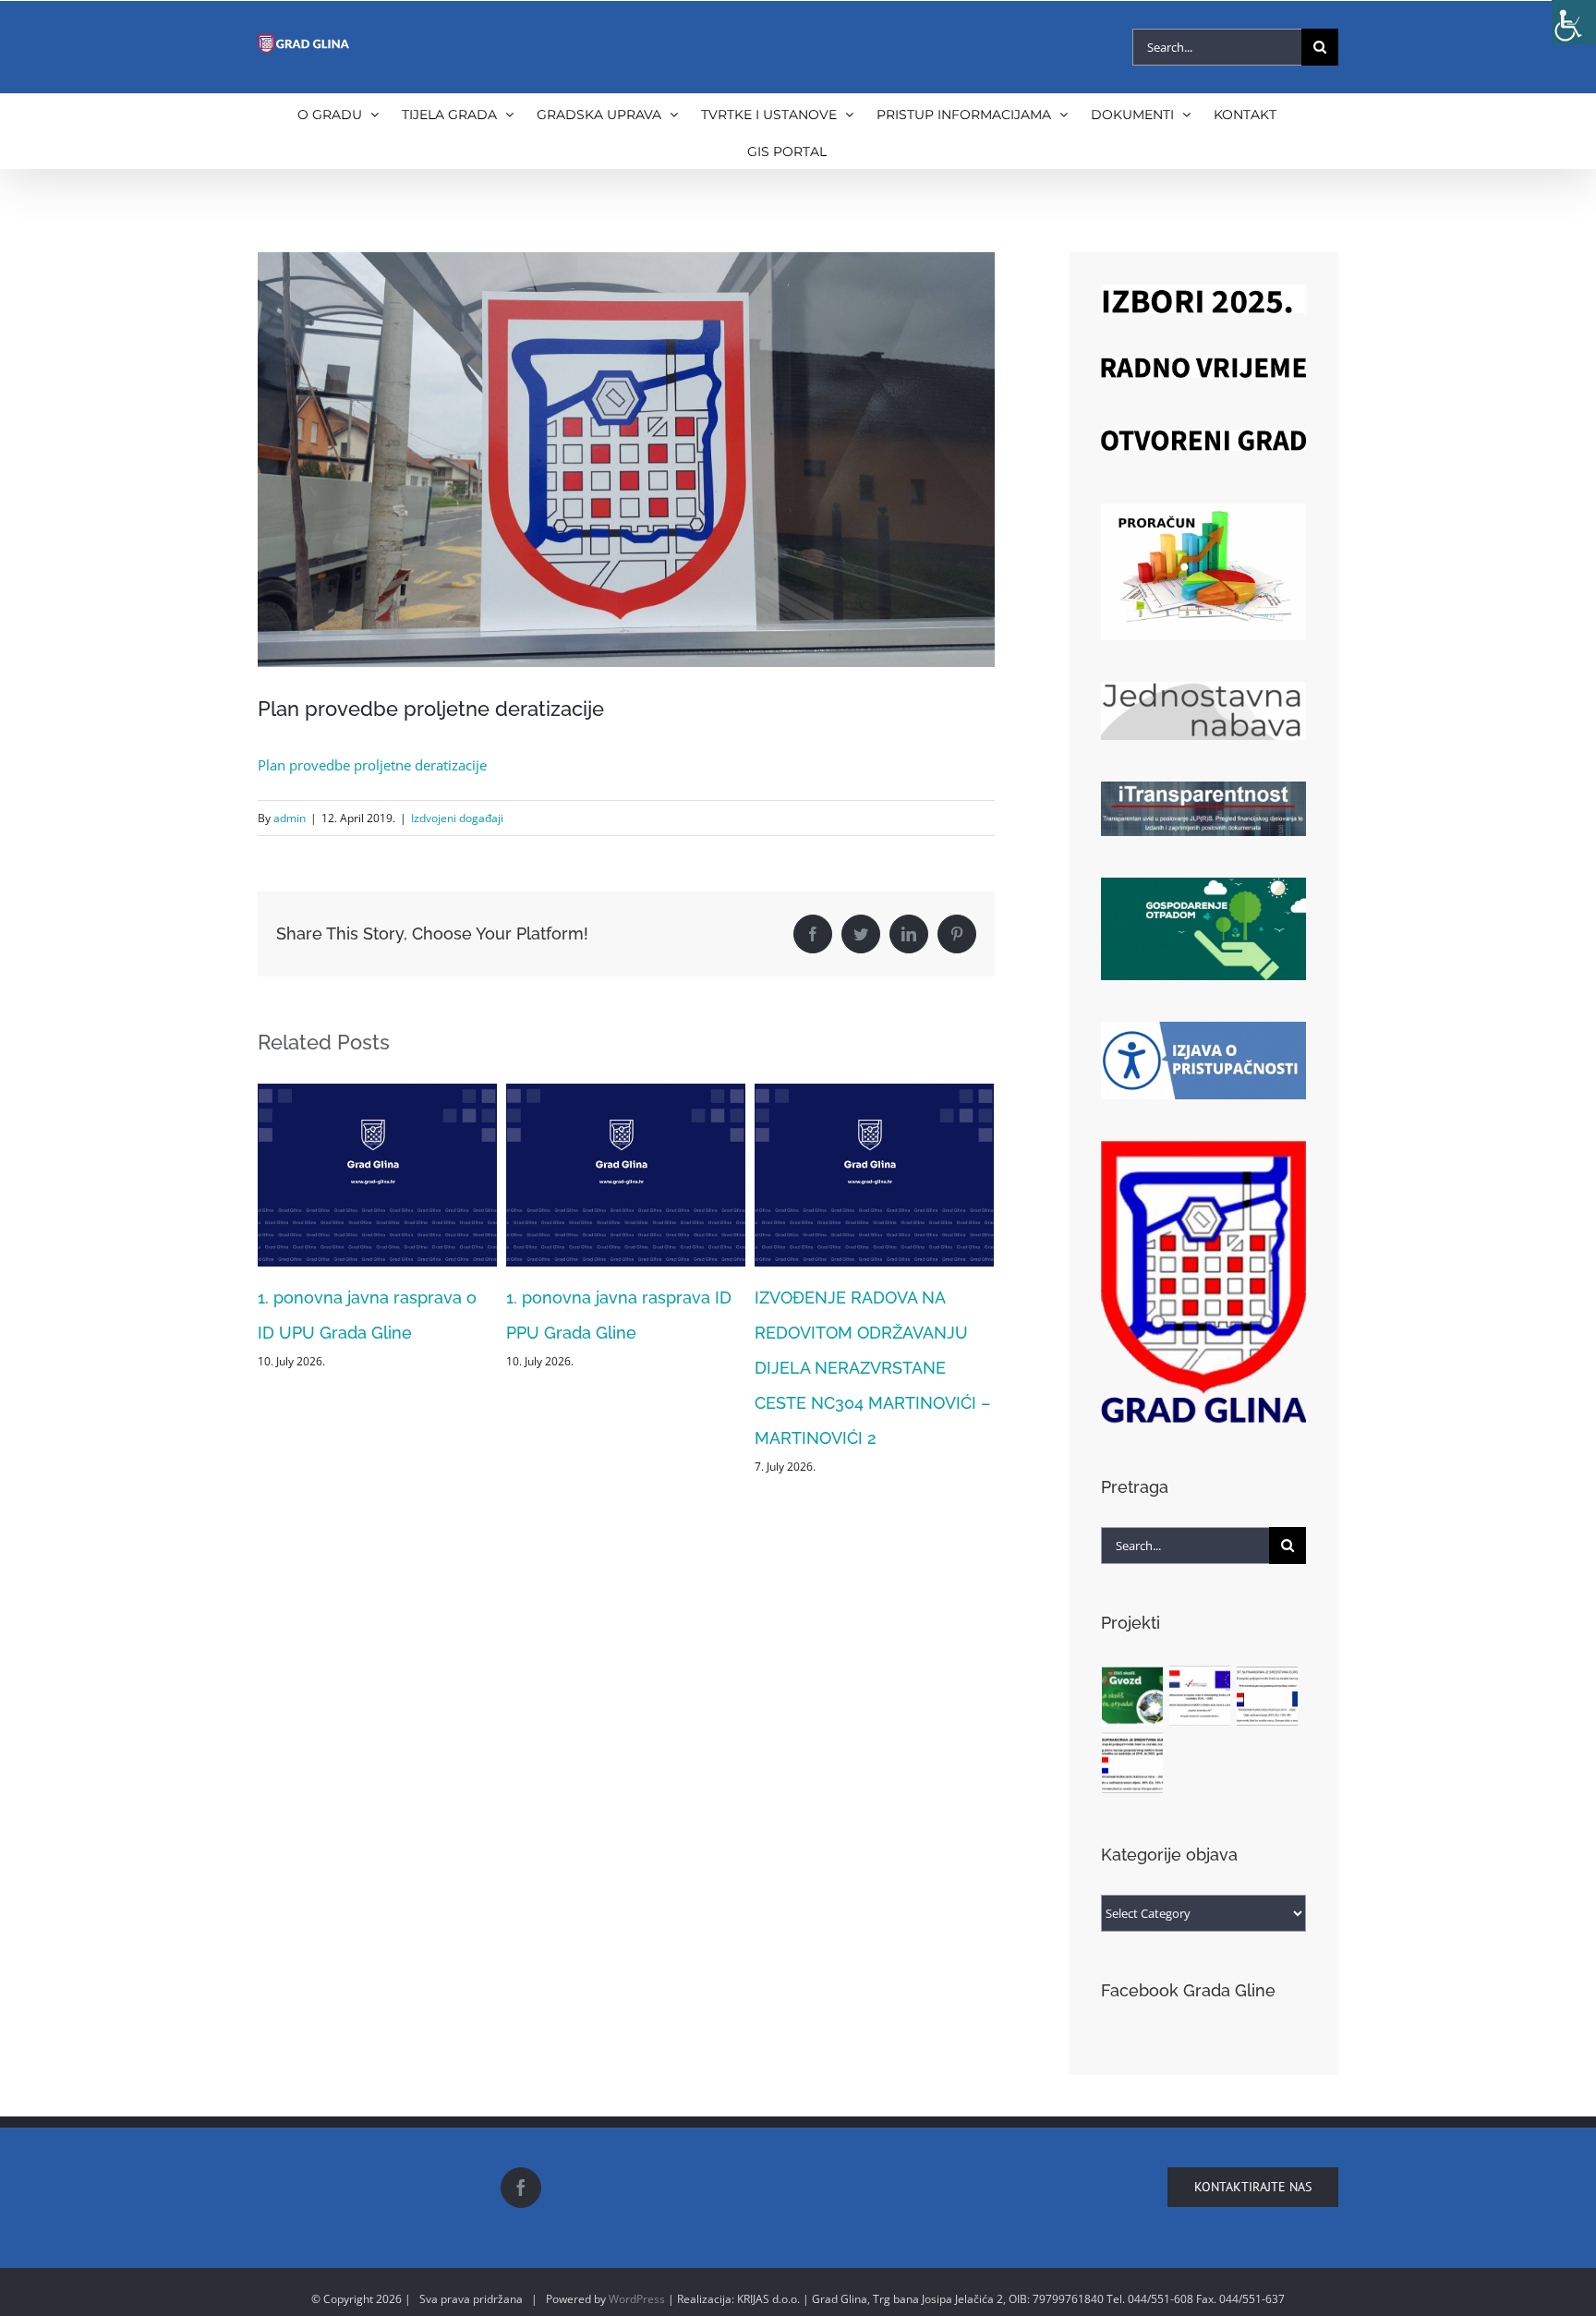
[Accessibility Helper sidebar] (1574, 22)
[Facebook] (521, 2188)
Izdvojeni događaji (457, 818)
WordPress (637, 2299)
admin (290, 818)
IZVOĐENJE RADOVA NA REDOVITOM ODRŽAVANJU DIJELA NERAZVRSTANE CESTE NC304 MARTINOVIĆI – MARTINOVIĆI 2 (624, 1368)
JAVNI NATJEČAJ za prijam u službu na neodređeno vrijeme (866, 1333)
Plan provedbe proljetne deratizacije (372, 765)
